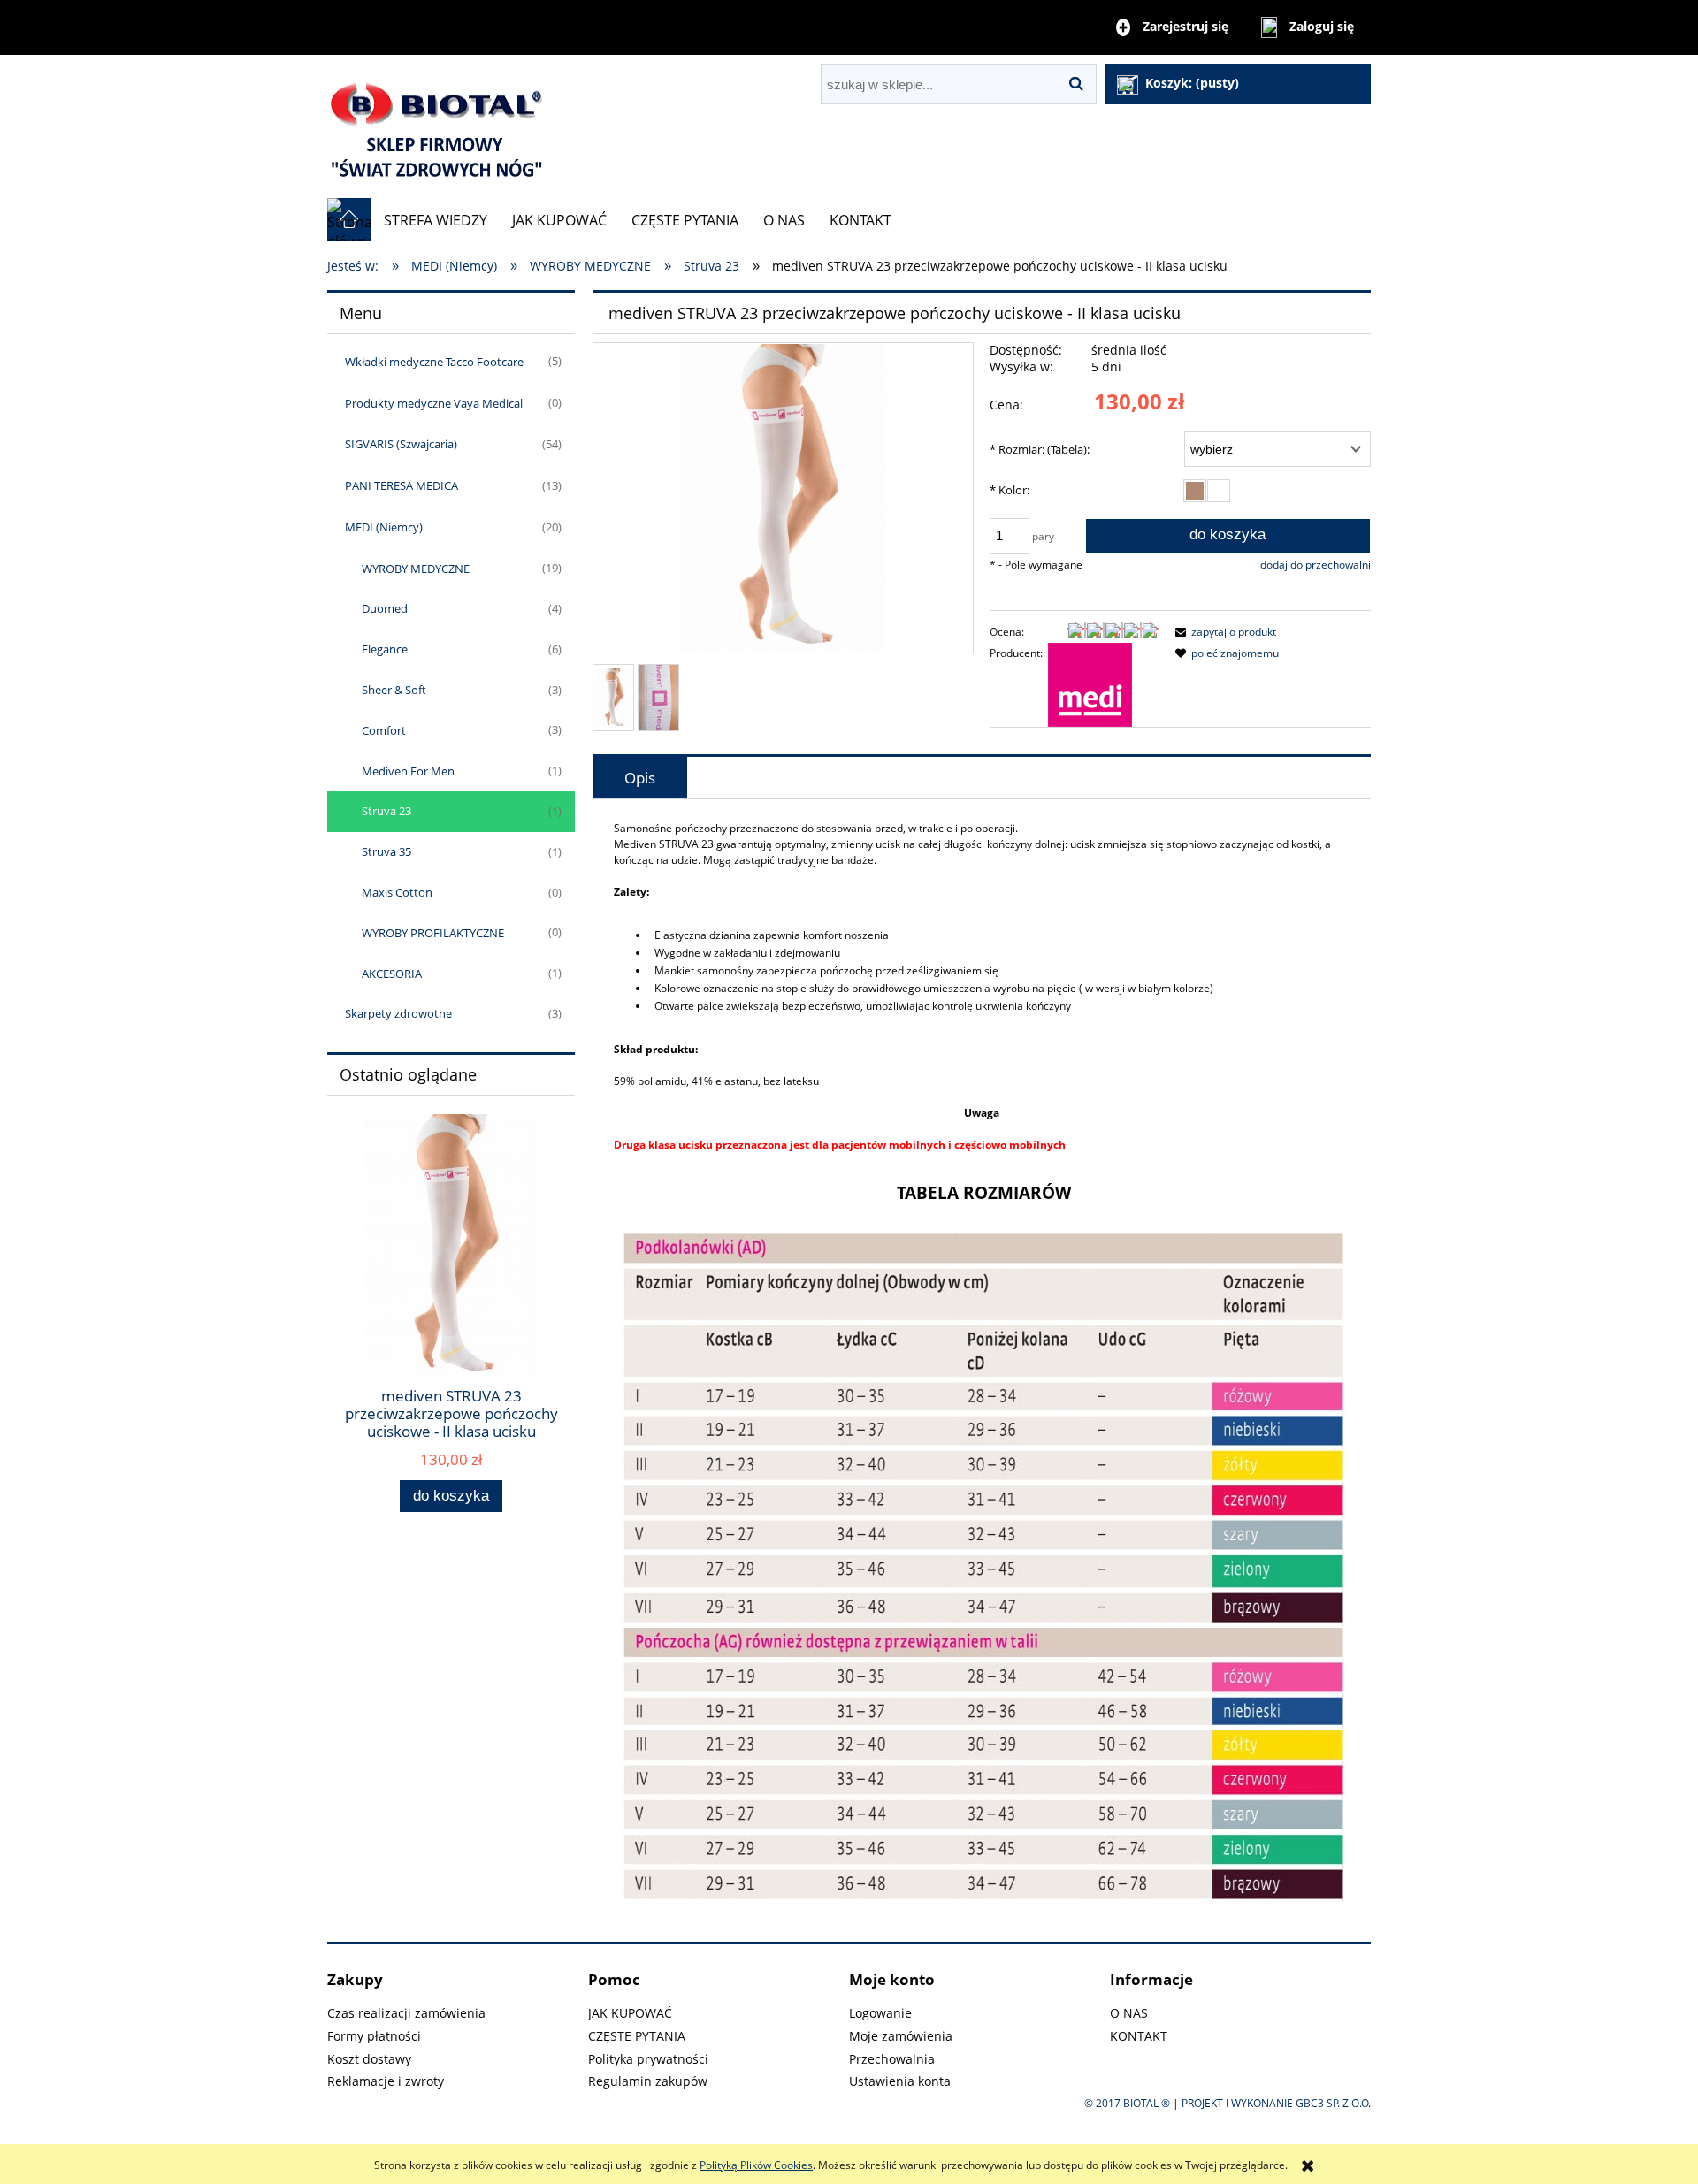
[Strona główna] (438, 126)
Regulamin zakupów (648, 2081)
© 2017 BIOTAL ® (1127, 2103)
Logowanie (880, 2013)
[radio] (1195, 491)
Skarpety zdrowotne (398, 1013)
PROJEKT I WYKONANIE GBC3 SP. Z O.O (1275, 2103)
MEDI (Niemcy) (384, 527)
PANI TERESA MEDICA (402, 485)
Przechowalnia (892, 2059)
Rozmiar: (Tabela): (1040, 449)
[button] (1223, 632)
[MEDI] (1090, 684)
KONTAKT (1139, 2036)
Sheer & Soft (394, 690)
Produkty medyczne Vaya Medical (434, 403)
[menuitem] (436, 220)
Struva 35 (386, 851)
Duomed (385, 608)
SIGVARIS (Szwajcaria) (401, 444)
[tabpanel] (982, 1371)
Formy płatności (374, 2036)
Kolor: (1010, 490)
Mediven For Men (408, 771)
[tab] (640, 778)
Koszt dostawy (369, 2059)
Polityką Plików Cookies (756, 2165)
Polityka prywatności (648, 2059)
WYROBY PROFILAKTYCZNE (433, 933)
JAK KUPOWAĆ (630, 2013)
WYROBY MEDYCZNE (416, 569)
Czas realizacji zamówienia (406, 2013)
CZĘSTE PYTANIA (637, 2036)
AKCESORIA (392, 974)
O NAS (1129, 2013)
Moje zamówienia (901, 2036)
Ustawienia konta (900, 2081)
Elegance (385, 649)
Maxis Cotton (397, 892)
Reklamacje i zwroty (386, 2081)
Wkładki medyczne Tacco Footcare (434, 362)
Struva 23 (386, 811)
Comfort (384, 730)
